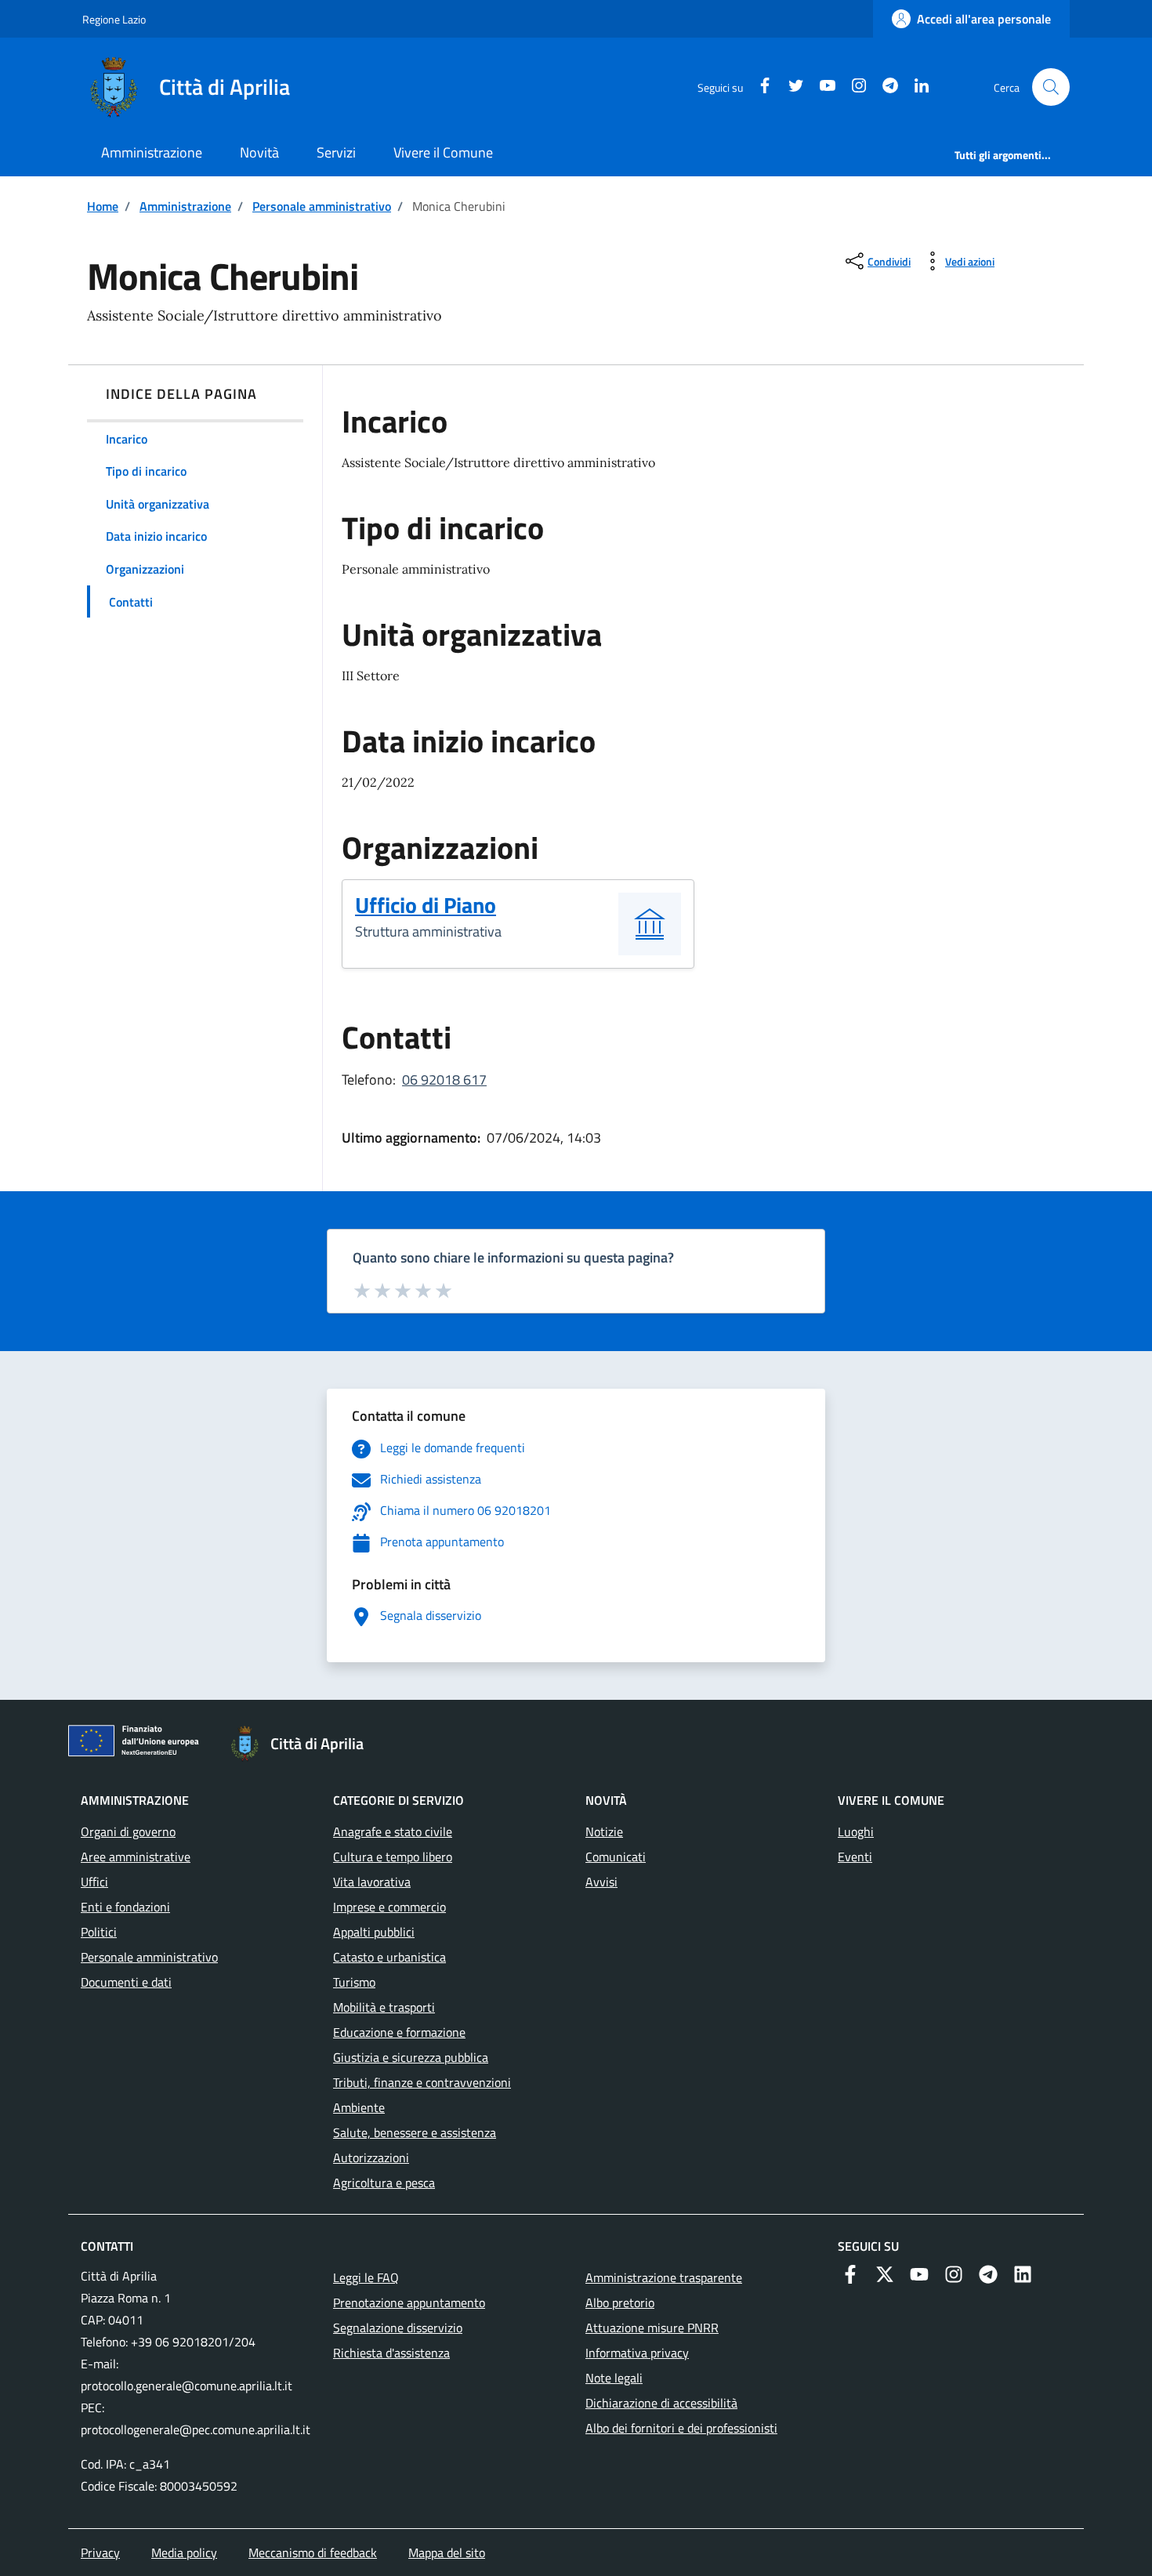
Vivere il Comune (443, 152)
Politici (99, 1932)
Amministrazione (152, 152)
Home (103, 206)
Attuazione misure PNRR (652, 2328)
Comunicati (616, 1857)
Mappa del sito (447, 2552)
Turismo (354, 1982)
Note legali (614, 2378)
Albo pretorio (620, 2302)
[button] (1051, 87)
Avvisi (601, 1882)
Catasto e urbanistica (389, 1957)
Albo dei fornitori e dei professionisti (681, 2428)
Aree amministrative (136, 1857)
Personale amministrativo (322, 206)
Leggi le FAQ (366, 2277)
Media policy (184, 2552)
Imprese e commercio (389, 1907)
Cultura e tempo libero (393, 1857)
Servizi (336, 152)
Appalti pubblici (374, 1932)
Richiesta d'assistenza (391, 2353)
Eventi (855, 1857)
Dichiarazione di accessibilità (661, 2403)
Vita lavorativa (372, 1882)
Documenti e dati (126, 1982)
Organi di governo (128, 1831)
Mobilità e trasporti (384, 2007)
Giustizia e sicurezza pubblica (411, 2057)
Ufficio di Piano (426, 905)
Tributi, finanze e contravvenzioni (422, 2082)
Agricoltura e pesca (384, 2183)
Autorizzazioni (371, 2158)
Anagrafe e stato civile (393, 1831)
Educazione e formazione (399, 2032)
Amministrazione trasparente (664, 2277)
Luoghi (856, 1831)
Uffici (94, 1882)
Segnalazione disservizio (398, 2328)
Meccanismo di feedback (313, 2552)
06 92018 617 (444, 1080)
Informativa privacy (637, 2353)
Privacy (100, 2552)
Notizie (604, 1831)
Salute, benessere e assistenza (415, 2132)
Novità (259, 152)
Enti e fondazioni (125, 1907)
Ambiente (359, 2107)
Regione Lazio (114, 19)
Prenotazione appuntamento (409, 2302)
